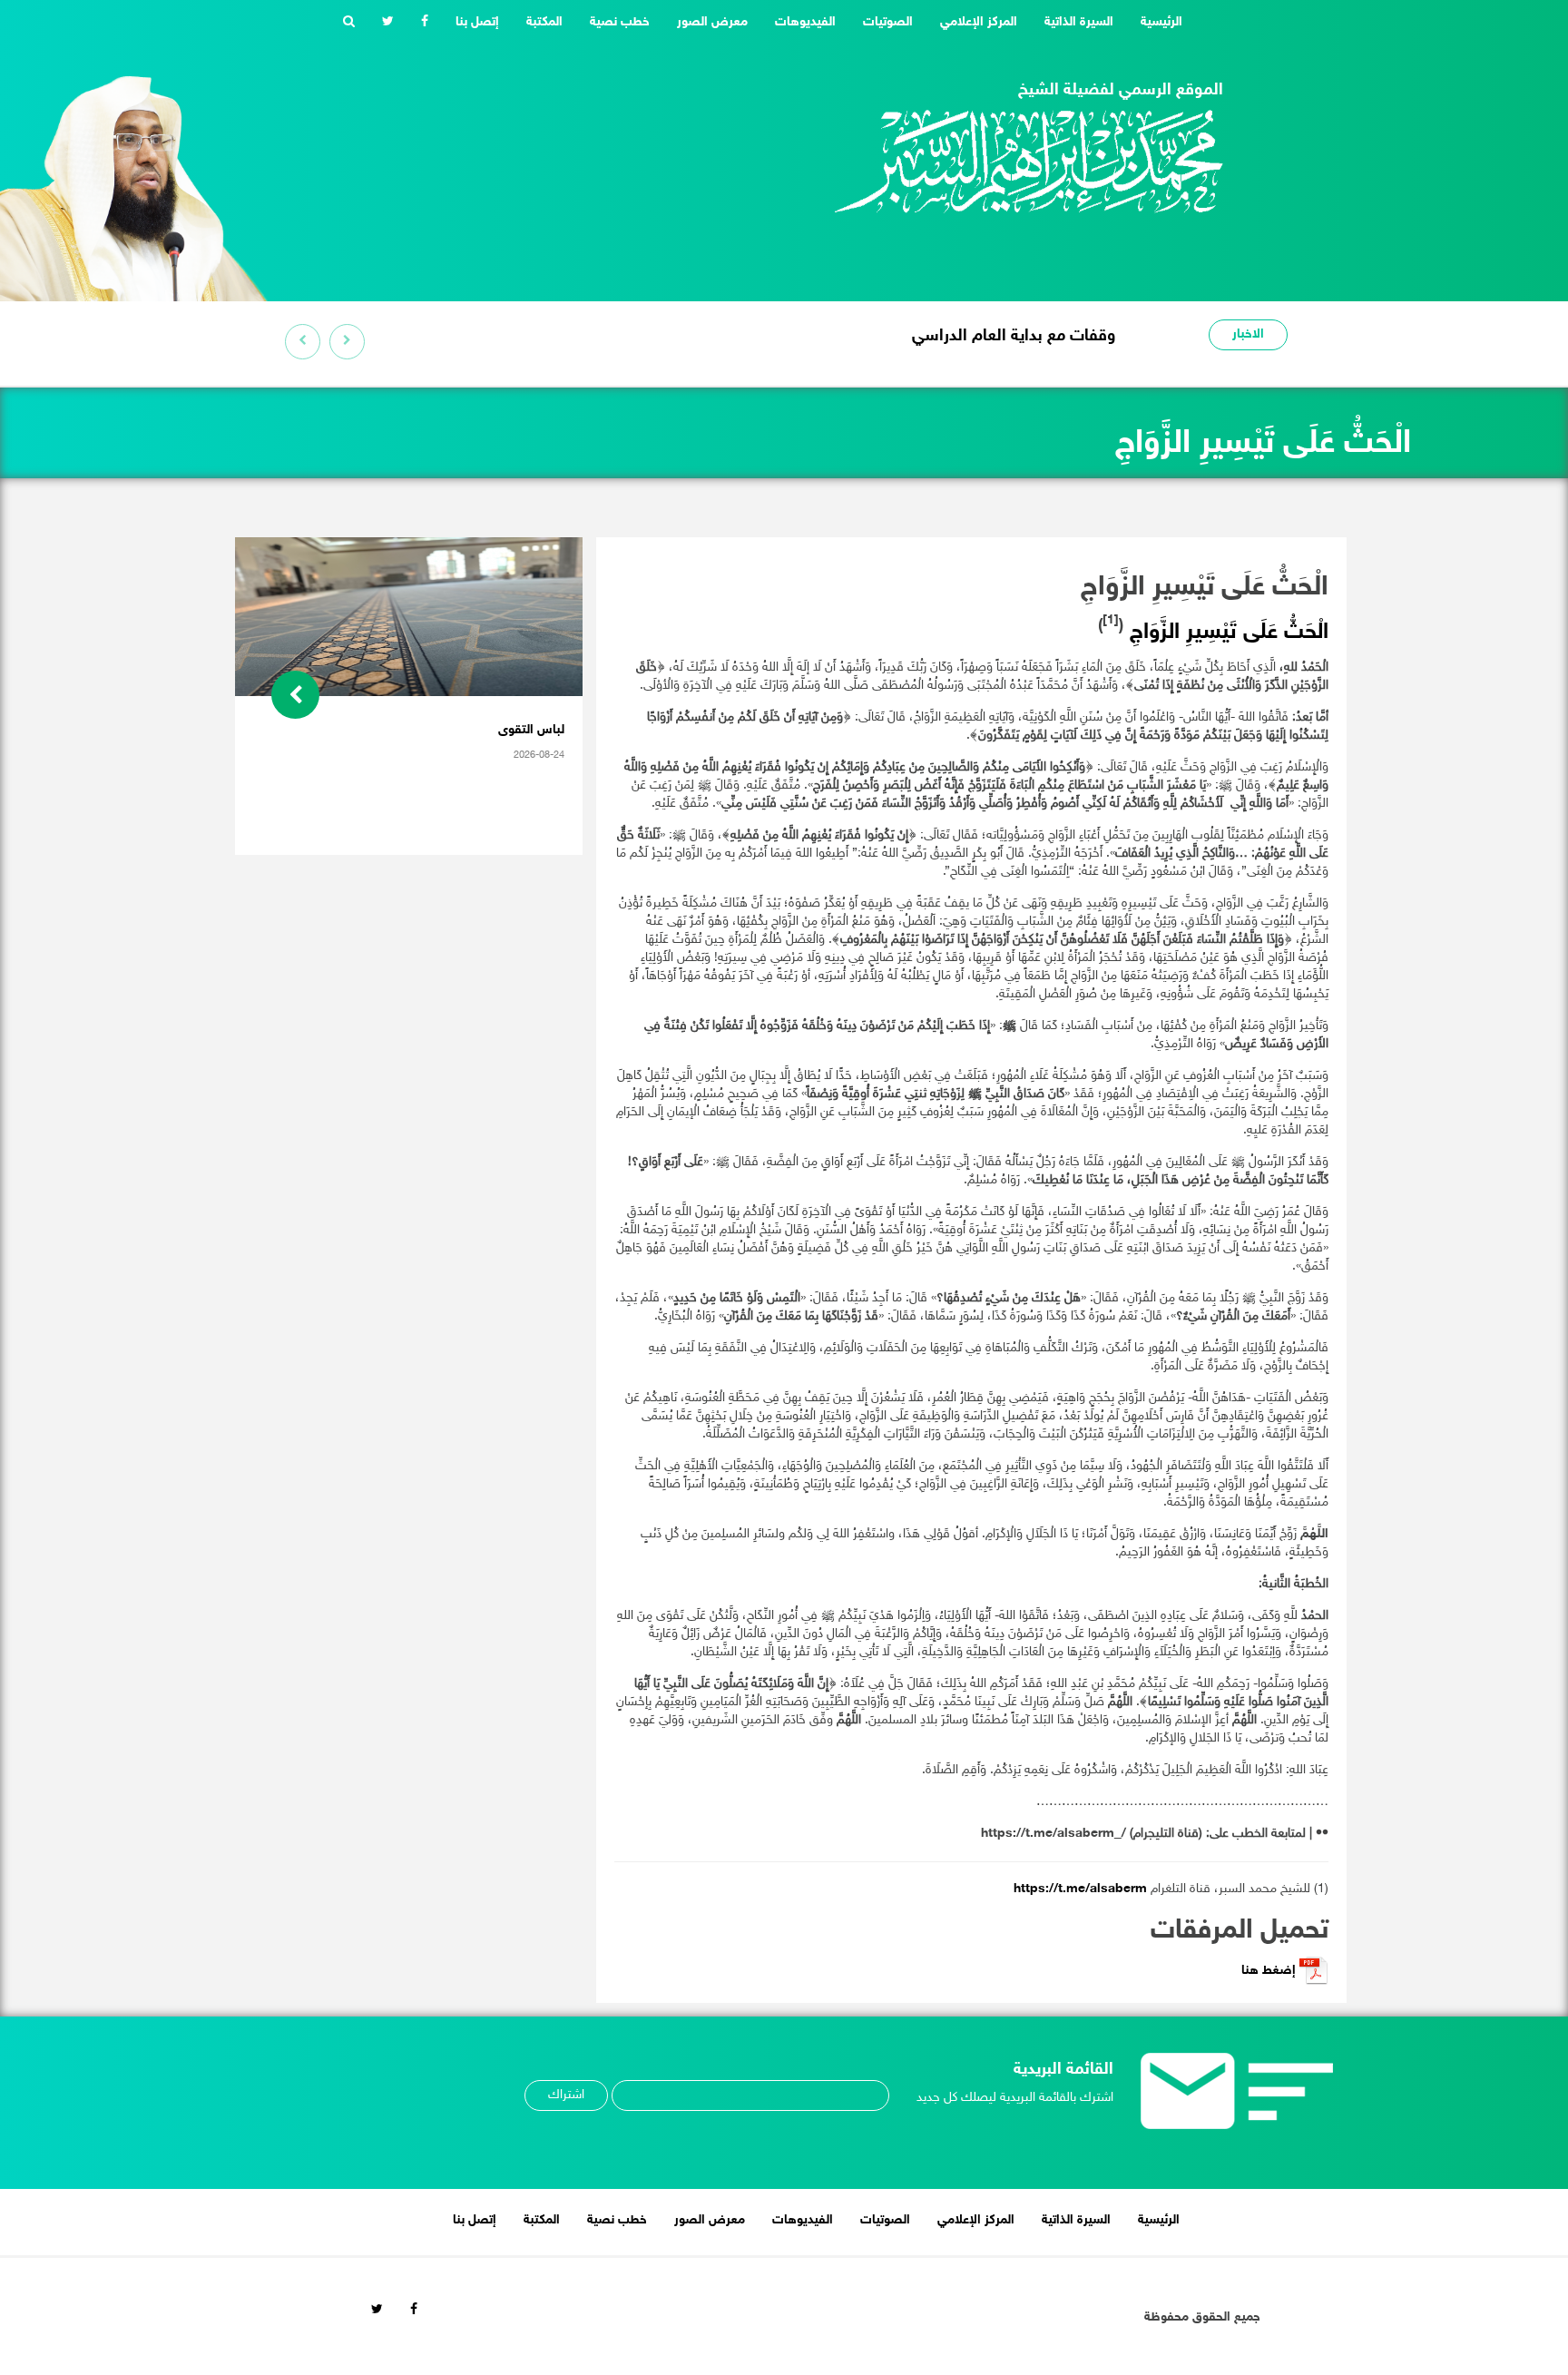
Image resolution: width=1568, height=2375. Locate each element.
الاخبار (1248, 334)
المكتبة (544, 22)
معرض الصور (712, 22)
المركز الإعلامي (979, 22)
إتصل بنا (477, 22)
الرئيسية (1155, 22)
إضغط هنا (1270, 1971)
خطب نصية (620, 22)
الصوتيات (888, 22)
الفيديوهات (805, 22)
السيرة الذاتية (1079, 22)
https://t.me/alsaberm (1080, 1889)
